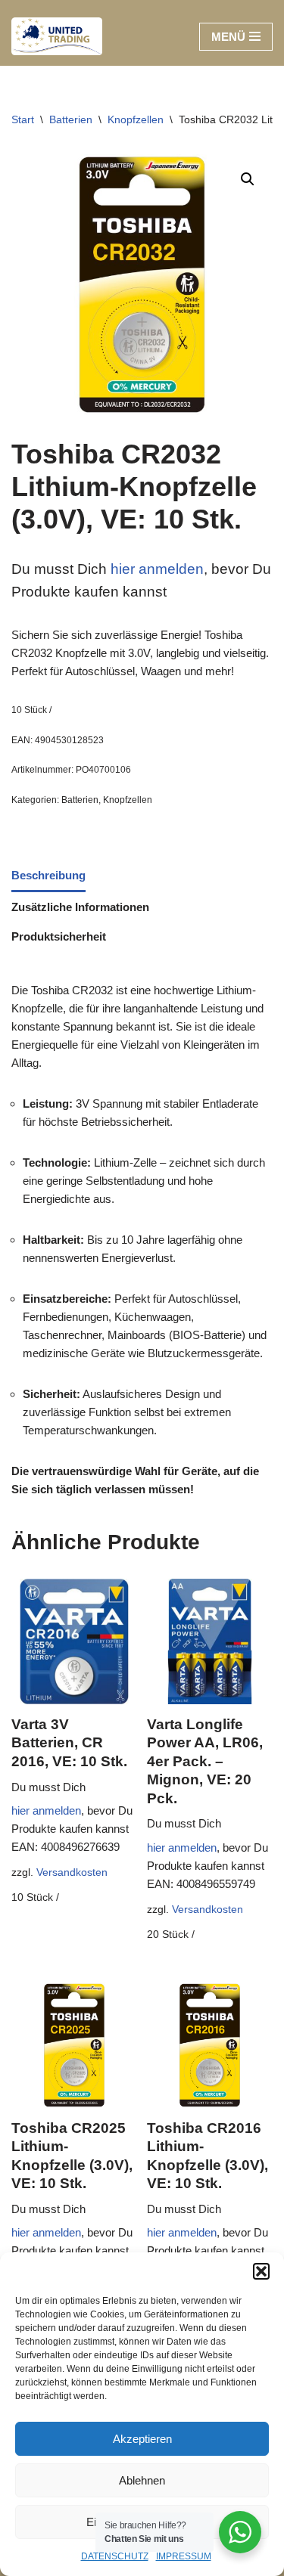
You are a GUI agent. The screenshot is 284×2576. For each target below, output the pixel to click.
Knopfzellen (136, 119)
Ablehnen (142, 2480)
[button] (261, 2271)
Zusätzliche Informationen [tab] (80, 907)
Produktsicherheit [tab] (59, 936)
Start (23, 119)
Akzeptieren (142, 2439)
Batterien (71, 119)
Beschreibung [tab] (48, 875)
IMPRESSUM (184, 2556)
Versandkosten (72, 1872)
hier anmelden (155, 569)
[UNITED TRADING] (57, 36)
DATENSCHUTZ (115, 2556)
